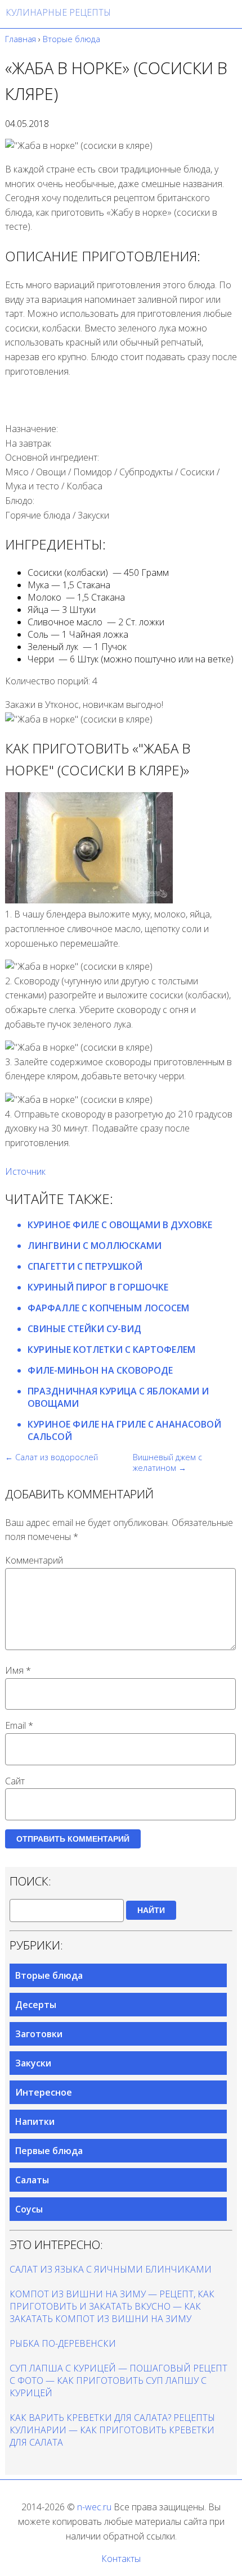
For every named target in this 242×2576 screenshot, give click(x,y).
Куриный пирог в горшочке (98, 1287)
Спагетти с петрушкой (85, 1266)
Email (19, 1725)
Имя (18, 1670)
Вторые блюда (49, 1975)
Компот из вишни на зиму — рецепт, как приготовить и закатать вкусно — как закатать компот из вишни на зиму (112, 2306)
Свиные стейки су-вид (84, 1329)
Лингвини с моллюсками (95, 1246)
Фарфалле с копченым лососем (108, 1308)
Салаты (32, 2180)
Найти (151, 1910)
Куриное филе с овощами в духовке (120, 1225)
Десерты (36, 2005)
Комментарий (34, 1560)
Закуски (33, 2063)
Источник (25, 1171)
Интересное (44, 2092)
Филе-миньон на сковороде (100, 1370)
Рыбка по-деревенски (63, 2343)
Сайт (15, 1781)
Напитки (35, 2121)
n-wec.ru (94, 2507)
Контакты (121, 2559)
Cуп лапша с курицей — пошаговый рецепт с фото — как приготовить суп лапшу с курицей (118, 2380)
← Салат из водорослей (51, 1457)
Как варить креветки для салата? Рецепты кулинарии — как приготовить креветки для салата (112, 2430)
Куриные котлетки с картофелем (111, 1350)
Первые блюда (49, 2151)
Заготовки (39, 2034)
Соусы (29, 2209)
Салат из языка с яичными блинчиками (111, 2269)
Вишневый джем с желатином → (167, 1462)
